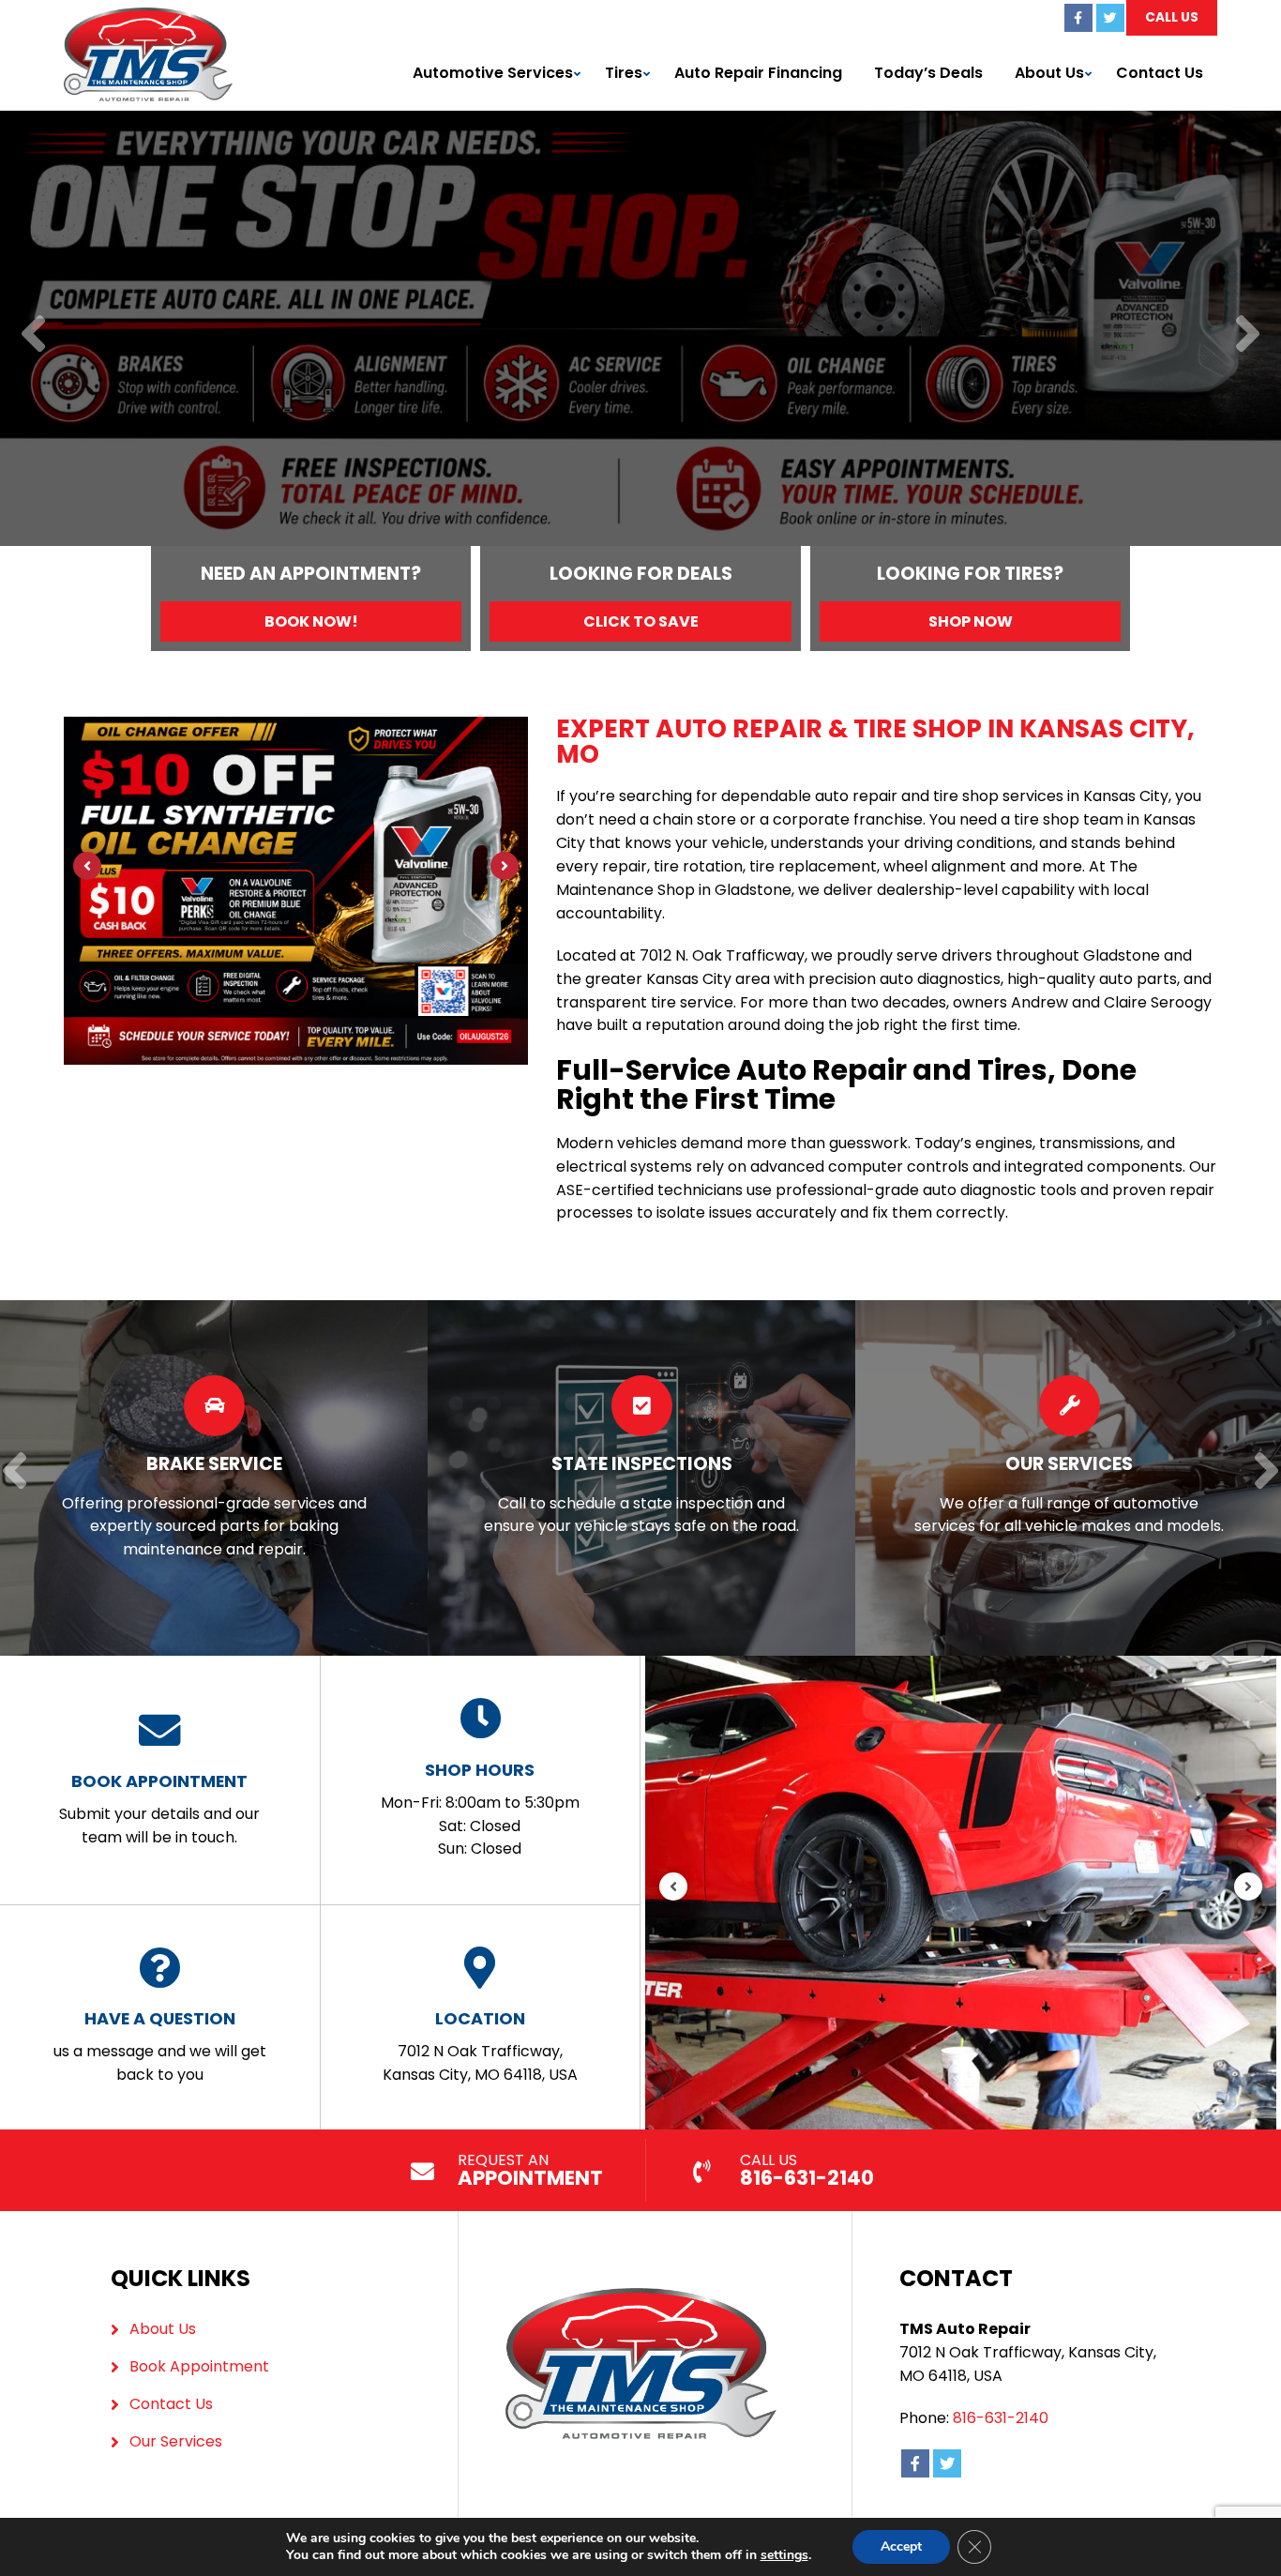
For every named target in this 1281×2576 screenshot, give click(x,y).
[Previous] (33, 335)
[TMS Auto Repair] (148, 18)
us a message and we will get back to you (160, 2046)
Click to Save (641, 621)
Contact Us (1160, 73)
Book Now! (311, 621)
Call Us (1172, 17)
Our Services (176, 2441)
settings (784, 2555)
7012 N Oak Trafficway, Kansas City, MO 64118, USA (480, 2046)
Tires (624, 73)
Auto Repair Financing (758, 73)
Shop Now (971, 621)
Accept (901, 2546)
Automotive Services (493, 73)
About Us (1049, 73)
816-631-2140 (1001, 2418)
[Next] (1248, 335)
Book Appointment (199, 2366)
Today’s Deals (928, 73)
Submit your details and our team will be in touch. (159, 1809)
